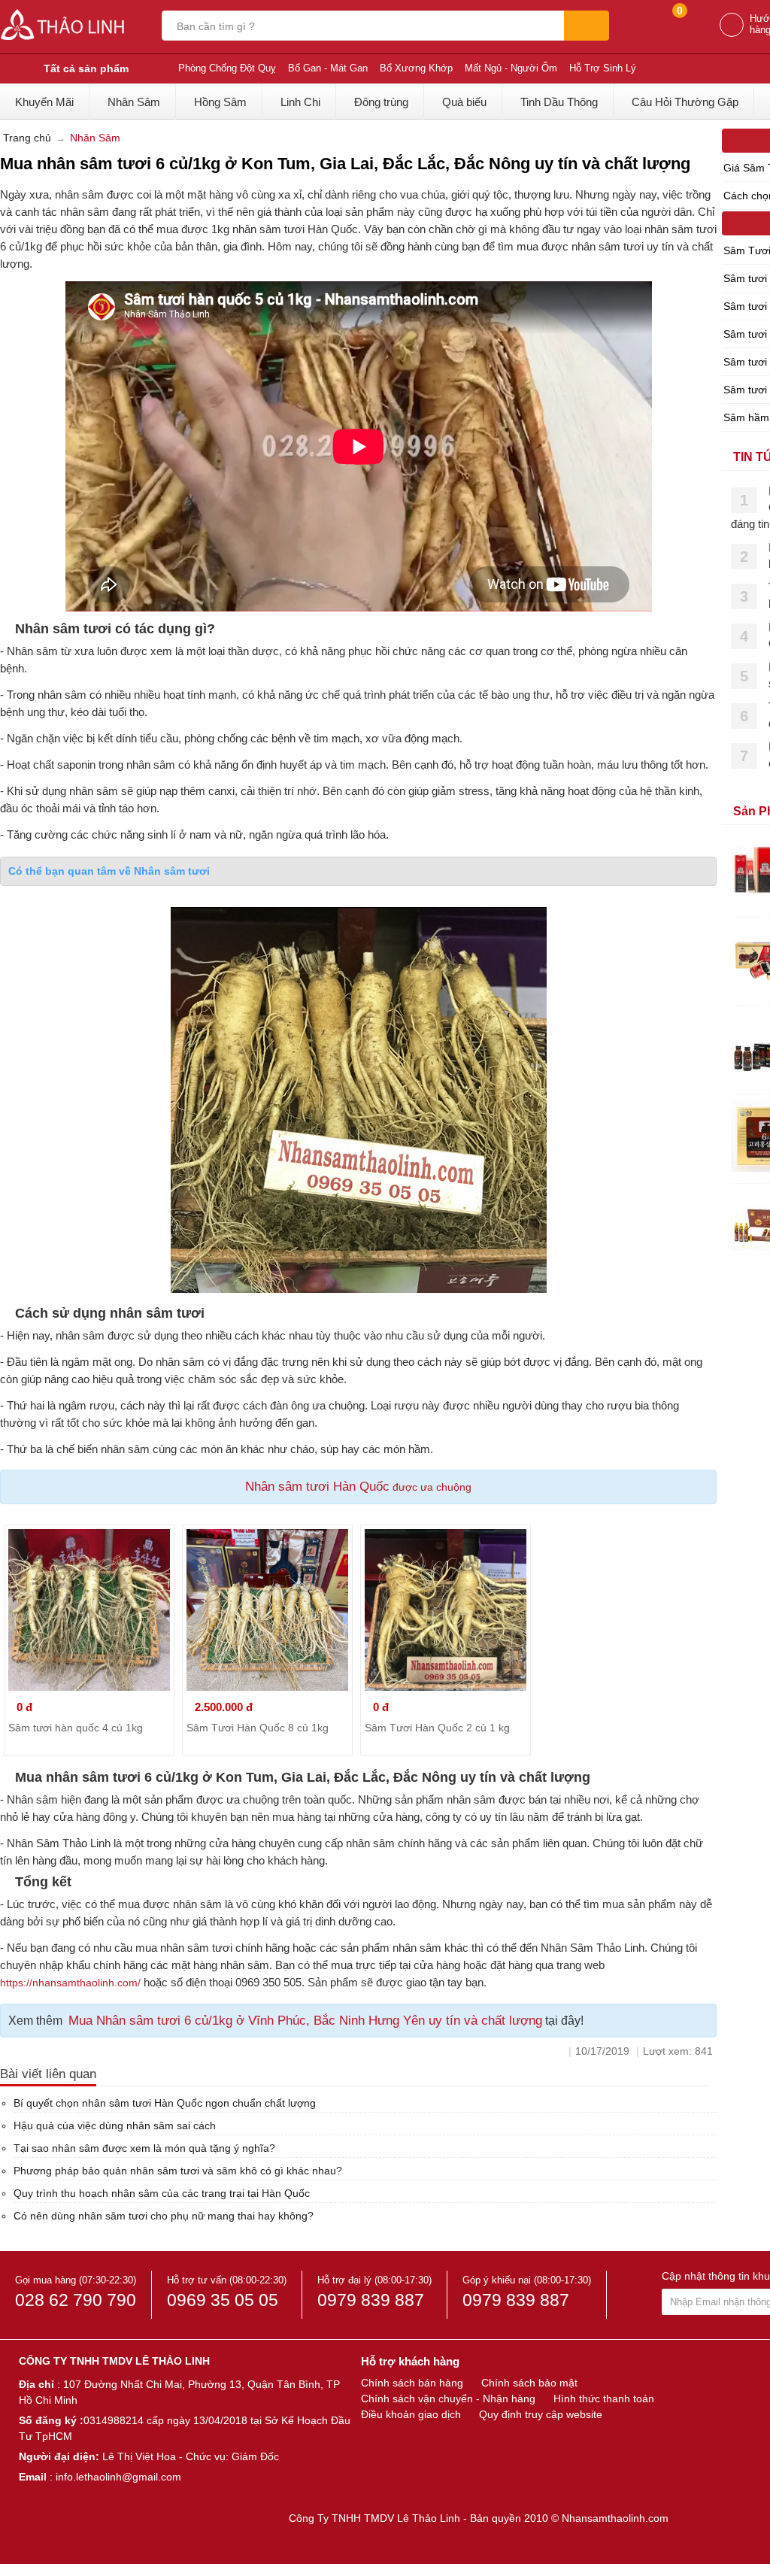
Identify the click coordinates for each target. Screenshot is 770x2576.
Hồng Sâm (220, 102)
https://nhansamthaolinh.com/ (70, 1983)
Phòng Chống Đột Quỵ (227, 68)
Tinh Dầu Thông (559, 102)
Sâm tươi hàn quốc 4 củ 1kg (76, 1728)
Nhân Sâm (134, 102)
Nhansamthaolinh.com (615, 2518)
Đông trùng (381, 102)
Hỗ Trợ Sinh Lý (603, 68)
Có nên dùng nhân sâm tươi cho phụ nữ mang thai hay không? (164, 2216)
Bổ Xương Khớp (416, 68)
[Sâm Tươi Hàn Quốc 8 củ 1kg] (267, 1610)
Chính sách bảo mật (529, 2383)
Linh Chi (300, 102)
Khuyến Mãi (44, 102)
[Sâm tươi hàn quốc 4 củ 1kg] (89, 1610)
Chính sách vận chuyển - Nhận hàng (448, 2399)
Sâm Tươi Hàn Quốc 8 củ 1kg (258, 1728)
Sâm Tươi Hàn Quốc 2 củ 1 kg (437, 1728)
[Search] (587, 26)
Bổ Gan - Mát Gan (328, 68)
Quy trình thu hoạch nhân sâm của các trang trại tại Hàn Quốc (162, 2193)
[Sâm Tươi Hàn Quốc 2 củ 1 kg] (446, 1610)
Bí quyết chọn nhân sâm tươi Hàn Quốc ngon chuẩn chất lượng (165, 2103)
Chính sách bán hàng (412, 2383)
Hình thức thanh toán (604, 2399)
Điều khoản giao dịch (411, 2414)
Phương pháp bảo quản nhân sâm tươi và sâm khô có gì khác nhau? (178, 2171)
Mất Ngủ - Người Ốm (511, 68)
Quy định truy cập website (541, 2414)
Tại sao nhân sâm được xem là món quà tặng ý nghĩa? (144, 2148)
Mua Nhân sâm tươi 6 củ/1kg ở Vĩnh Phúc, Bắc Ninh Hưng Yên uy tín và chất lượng (305, 2021)
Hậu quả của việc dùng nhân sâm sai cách (115, 2125)
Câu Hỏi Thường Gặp (685, 102)
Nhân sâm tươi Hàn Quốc (317, 1487)
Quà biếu (464, 102)
